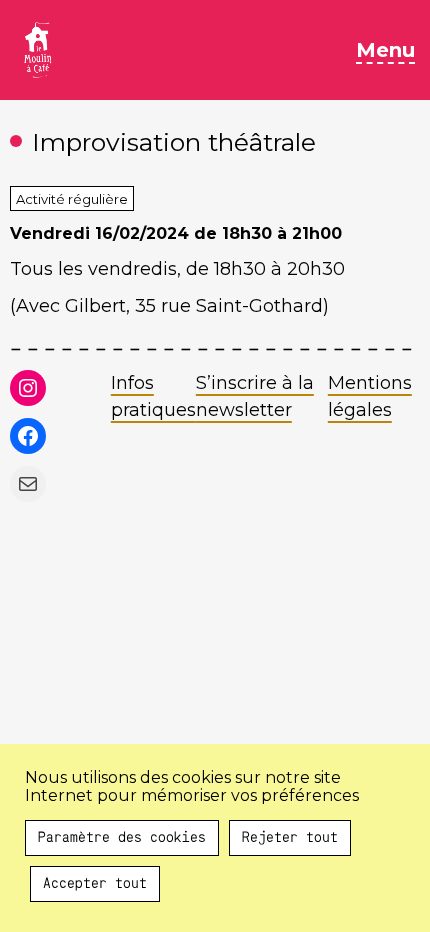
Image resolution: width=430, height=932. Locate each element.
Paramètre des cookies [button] (122, 838)
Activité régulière (72, 199)
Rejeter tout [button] (290, 838)
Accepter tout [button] (95, 884)
